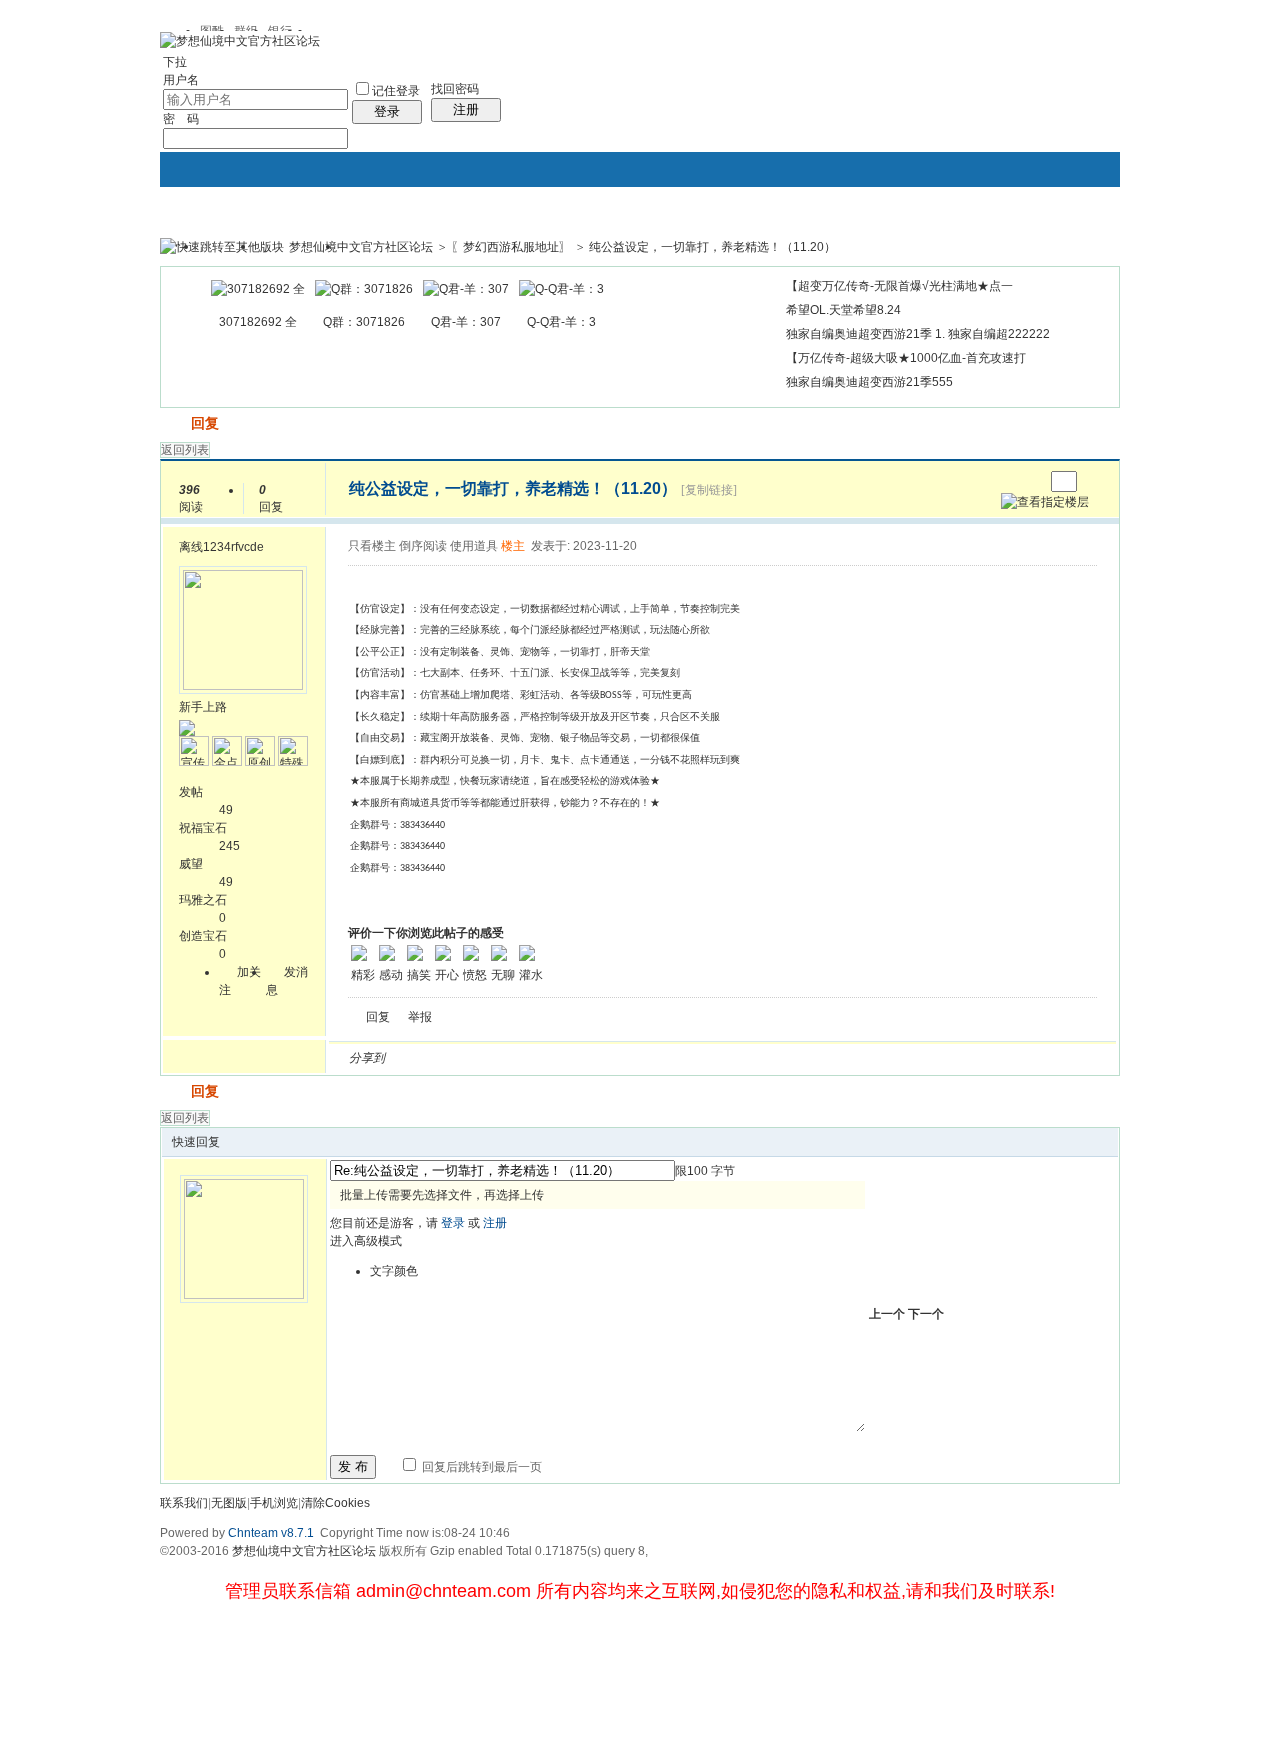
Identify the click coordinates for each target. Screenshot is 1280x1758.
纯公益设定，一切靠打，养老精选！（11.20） (712, 247)
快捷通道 (1067, 238)
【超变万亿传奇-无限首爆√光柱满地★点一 (899, 286)
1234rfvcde (233, 547)
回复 (205, 423)
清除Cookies (335, 1503)
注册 (466, 109)
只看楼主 (372, 546)
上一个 (887, 1314)
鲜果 (635, 1058)
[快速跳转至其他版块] (222, 247)
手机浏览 (274, 1503)
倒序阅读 (423, 546)
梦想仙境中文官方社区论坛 (361, 247)
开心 (515, 1058)
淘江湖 (419, 1058)
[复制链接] (709, 490)
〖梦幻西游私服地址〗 (511, 247)
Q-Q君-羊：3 (561, 322)
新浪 (443, 1058)
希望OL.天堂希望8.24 (843, 310)
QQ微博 (467, 1058)
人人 (539, 1058)
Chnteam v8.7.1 (271, 1533)
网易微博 (587, 1058)
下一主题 (1028, 481)
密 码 (181, 119)
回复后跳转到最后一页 (480, 1467)
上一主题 (1008, 481)
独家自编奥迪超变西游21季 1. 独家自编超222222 (918, 334)
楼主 (513, 546)
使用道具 (474, 546)
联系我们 (184, 1503)
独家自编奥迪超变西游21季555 (869, 382)
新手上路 (203, 707)
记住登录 (396, 91)
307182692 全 (258, 322)
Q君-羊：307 (466, 322)
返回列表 (185, 450)
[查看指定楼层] (1045, 502)
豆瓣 (563, 1058)
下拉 (175, 62)
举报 (420, 1017)
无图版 (229, 1503)
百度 (611, 1058)
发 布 (353, 1466)
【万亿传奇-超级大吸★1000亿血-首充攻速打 (906, 358)
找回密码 (455, 89)
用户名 (181, 80)
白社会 (659, 1058)
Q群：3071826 (364, 322)
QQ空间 (491, 1058)
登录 (387, 111)
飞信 (683, 1058)
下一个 (926, 1314)
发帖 (174, 423)
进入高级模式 (366, 1241)
